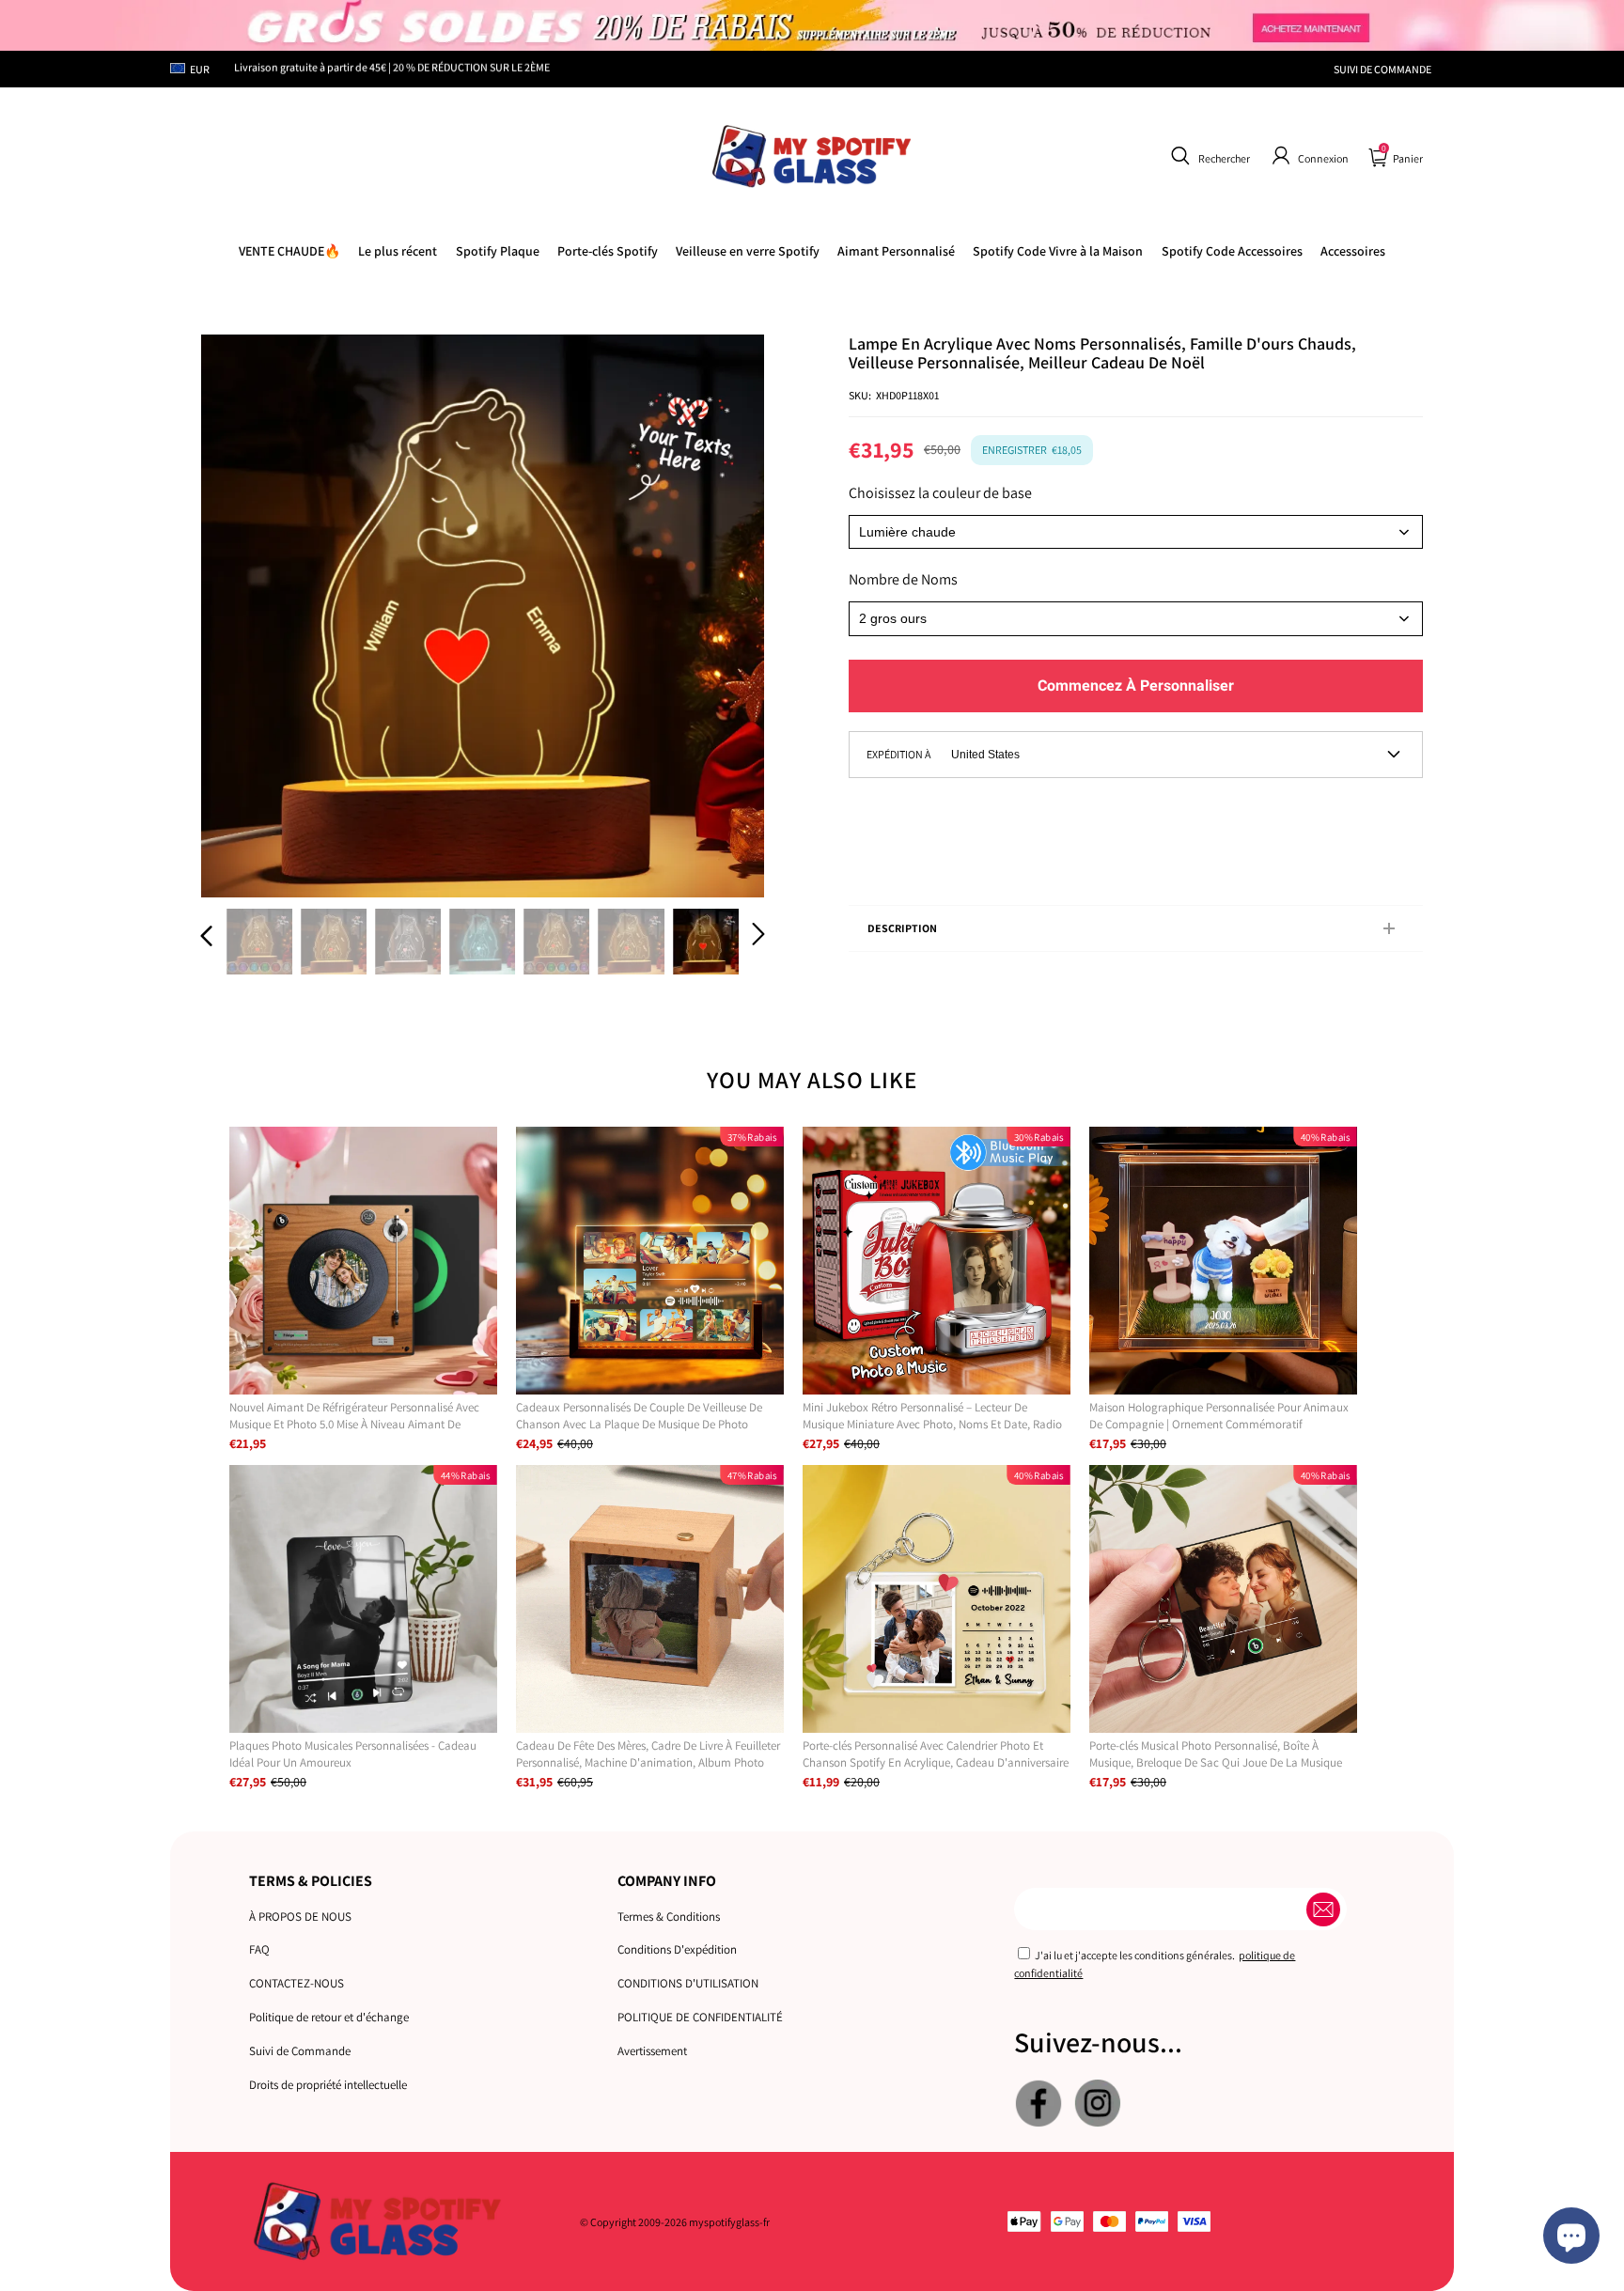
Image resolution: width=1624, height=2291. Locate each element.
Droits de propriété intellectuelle (328, 2085)
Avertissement (652, 2051)
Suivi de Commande (300, 2051)
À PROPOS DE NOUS (300, 1917)
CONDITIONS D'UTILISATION (688, 1983)
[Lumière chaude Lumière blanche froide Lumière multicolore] (1136, 532)
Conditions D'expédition (677, 1949)
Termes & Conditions (669, 1917)
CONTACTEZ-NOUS (297, 1983)
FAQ (259, 1949)
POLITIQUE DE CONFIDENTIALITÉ (700, 2017)
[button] (1208, 156)
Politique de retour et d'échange (329, 2017)
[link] (1058, 251)
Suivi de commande (1382, 69)
